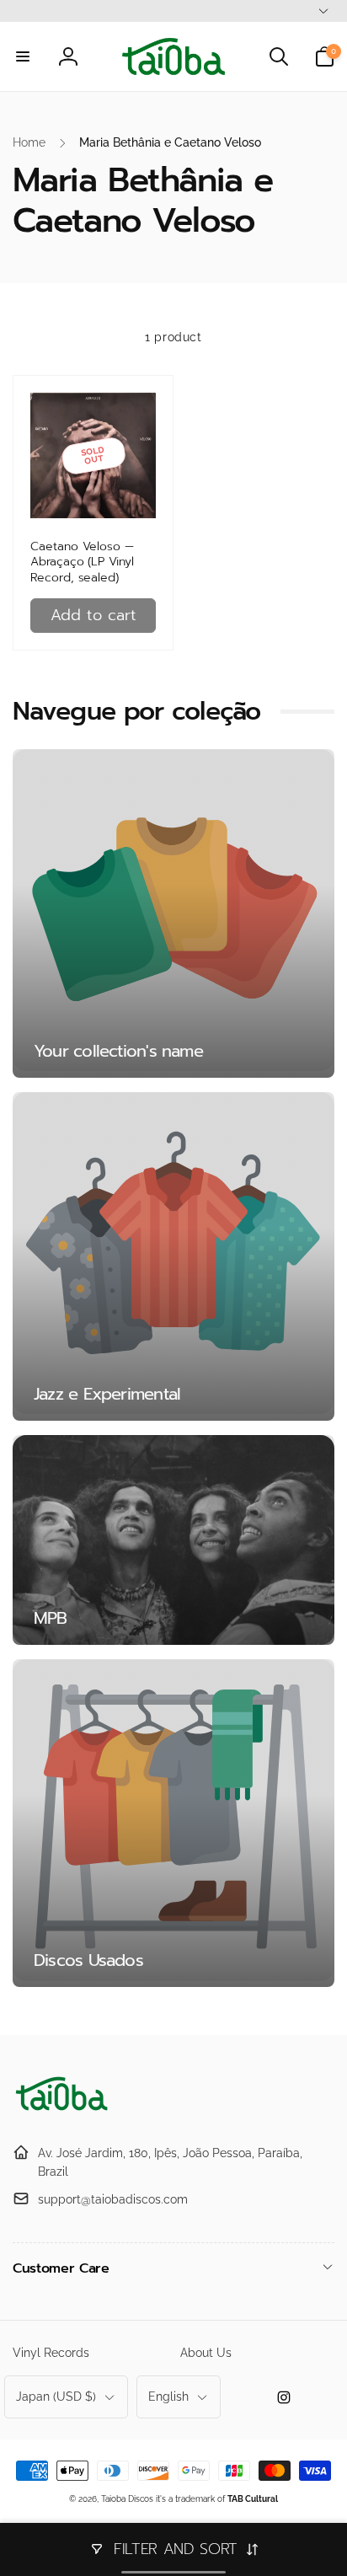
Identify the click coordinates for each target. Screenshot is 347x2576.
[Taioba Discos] (63, 2111)
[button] (23, 56)
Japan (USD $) (56, 2397)
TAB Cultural (253, 2499)
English (168, 2397)
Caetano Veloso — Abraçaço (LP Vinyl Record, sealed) (82, 562)
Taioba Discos (127, 2499)
